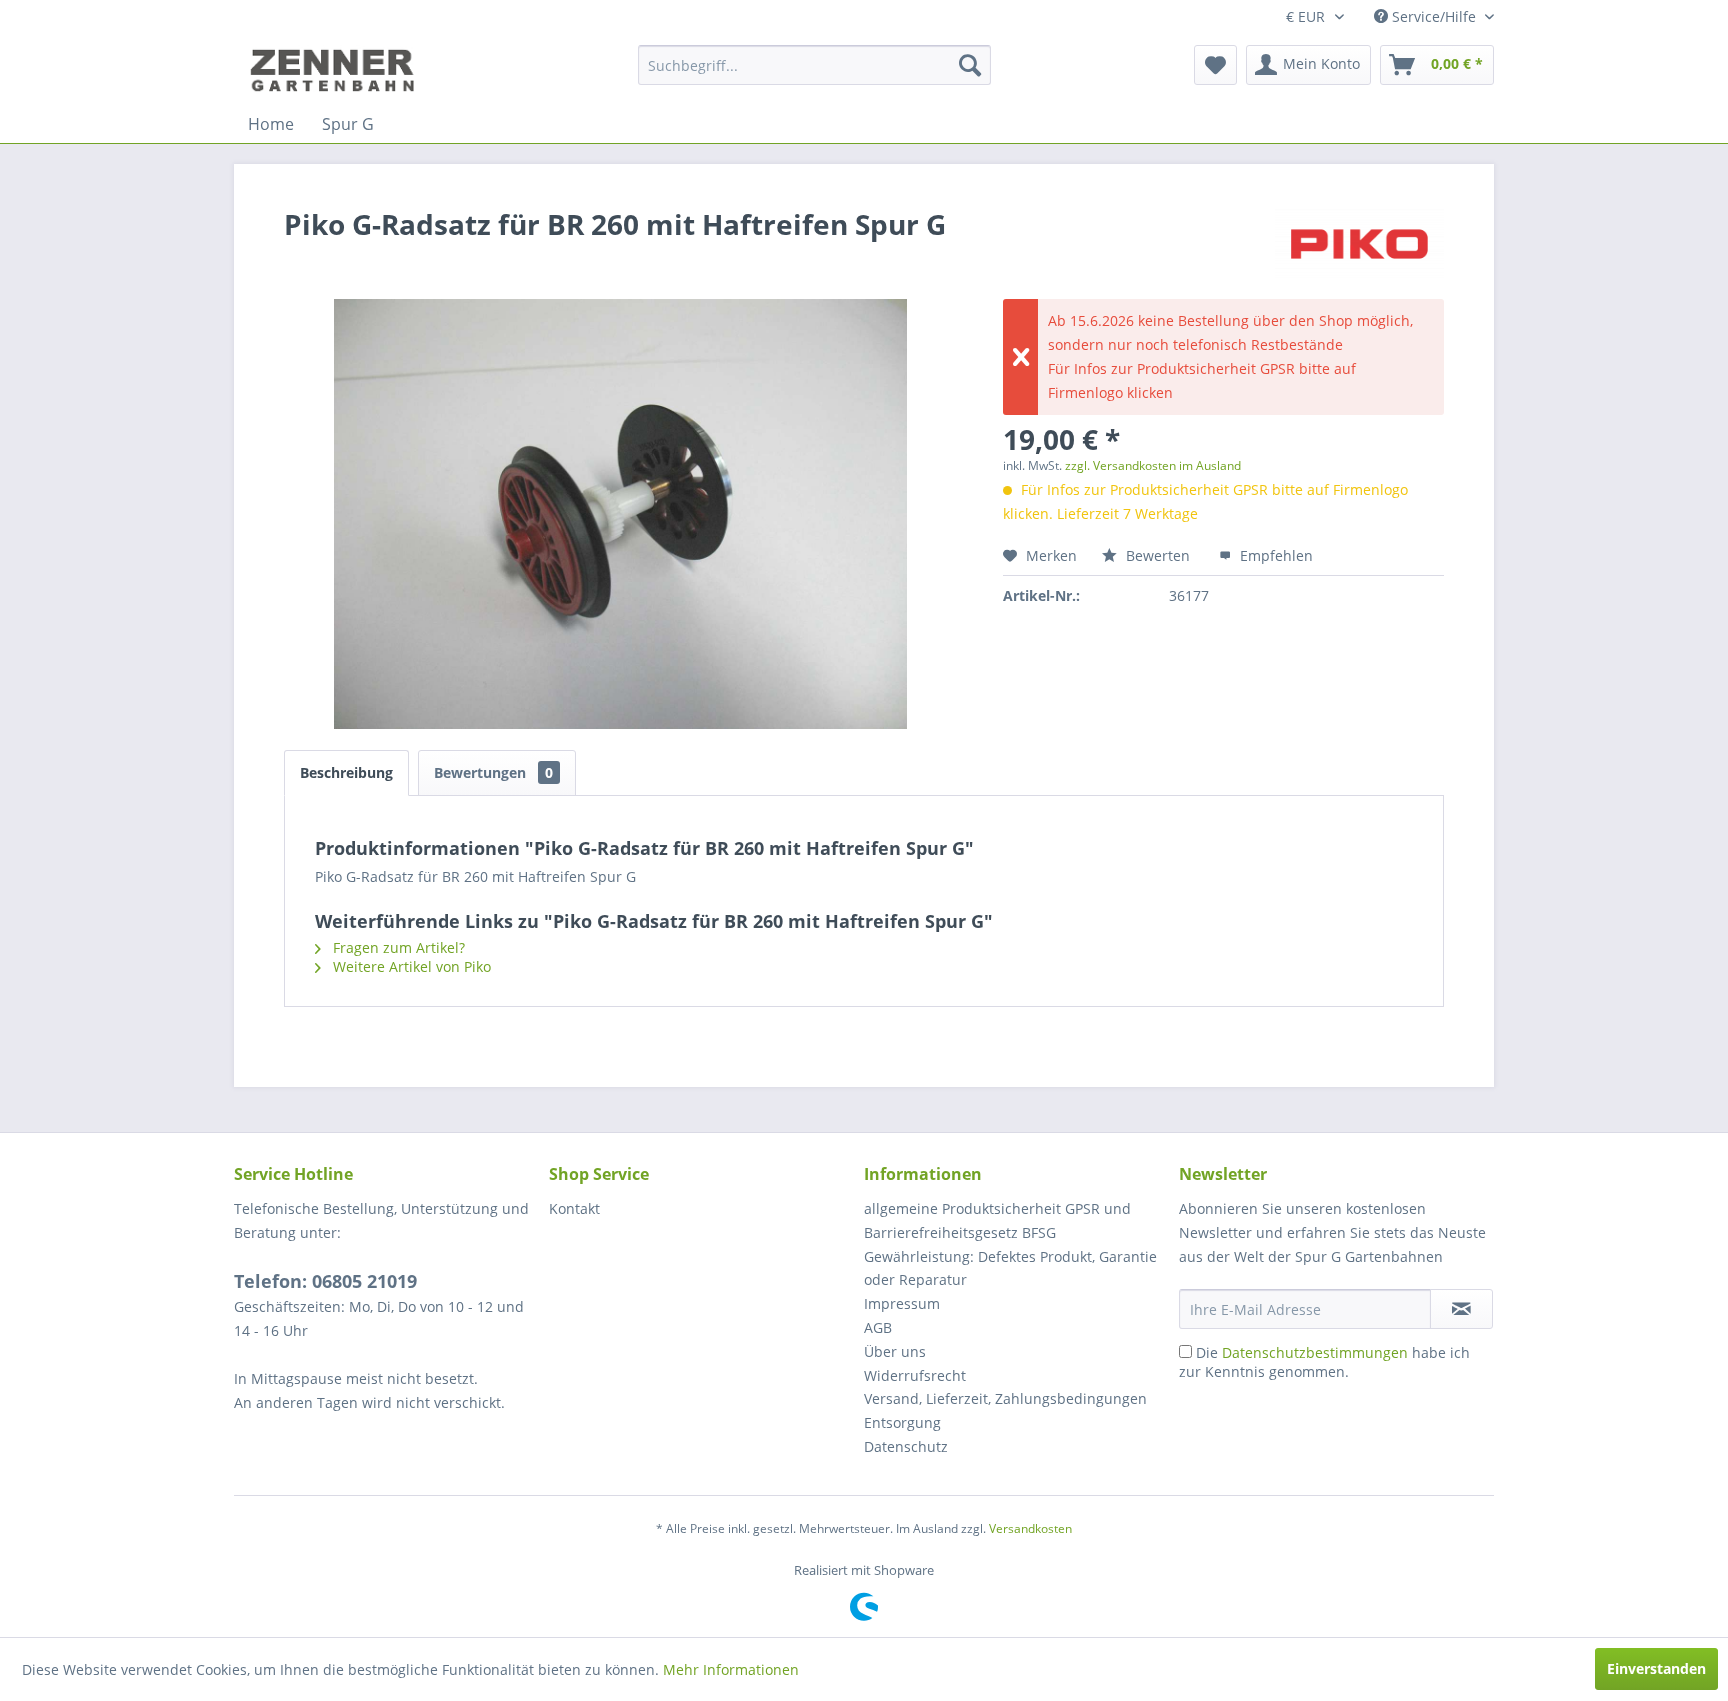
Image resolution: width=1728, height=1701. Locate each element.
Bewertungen (493, 772)
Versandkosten (1030, 1528)
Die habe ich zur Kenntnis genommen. (1324, 1362)
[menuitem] (814, 65)
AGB (878, 1327)
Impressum (902, 1303)
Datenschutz (906, 1446)
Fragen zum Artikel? (397, 947)
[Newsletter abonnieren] (1461, 1309)
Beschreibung (346, 772)
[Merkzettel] (1215, 65)
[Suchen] (970, 65)
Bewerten (1158, 555)
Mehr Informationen (731, 1669)
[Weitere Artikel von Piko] (1359, 244)
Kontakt (574, 1208)
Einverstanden (1656, 1668)
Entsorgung (902, 1422)
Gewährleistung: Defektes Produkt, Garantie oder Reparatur (1010, 1268)
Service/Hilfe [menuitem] (1434, 16)
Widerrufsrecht (915, 1375)
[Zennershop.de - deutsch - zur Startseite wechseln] (335, 70)
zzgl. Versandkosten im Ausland (1153, 465)
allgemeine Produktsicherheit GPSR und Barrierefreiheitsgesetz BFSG (997, 1220)
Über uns (895, 1351)
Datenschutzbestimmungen (1315, 1352)
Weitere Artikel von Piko (410, 966)
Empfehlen (1274, 555)
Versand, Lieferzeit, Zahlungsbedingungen (1005, 1398)
